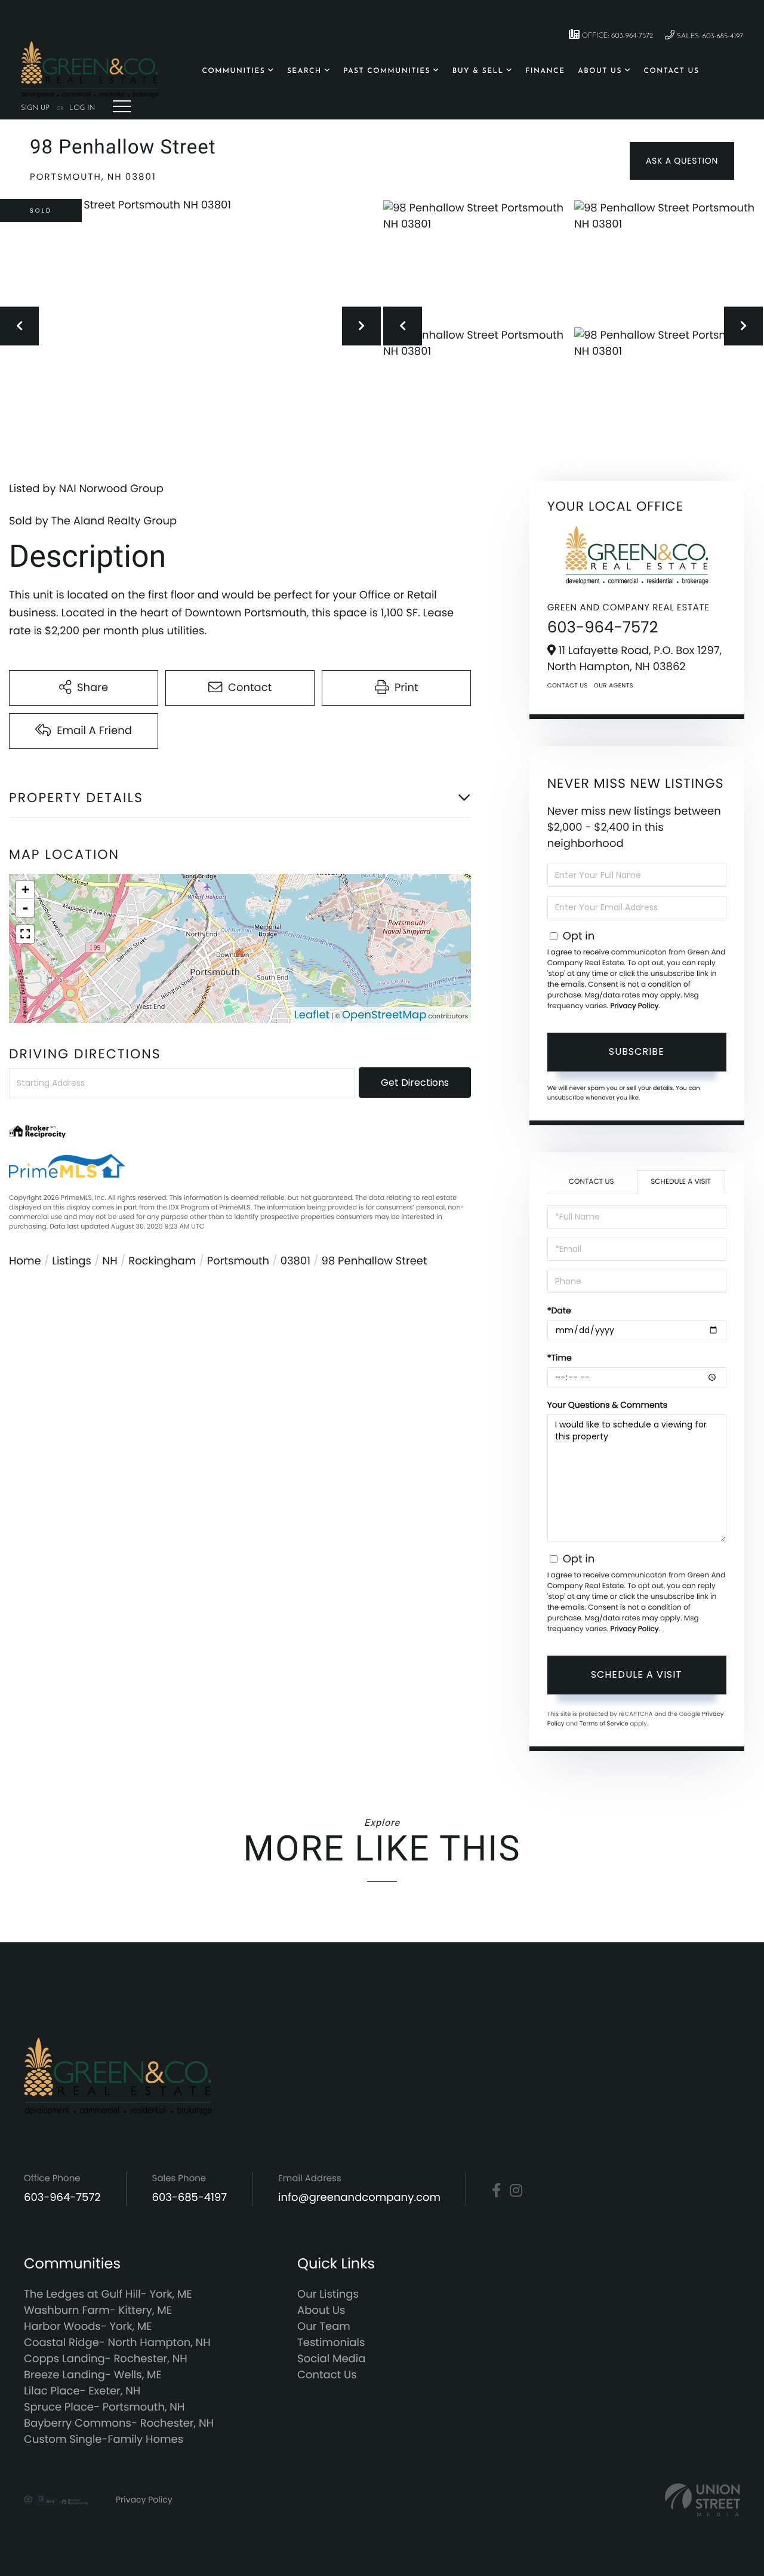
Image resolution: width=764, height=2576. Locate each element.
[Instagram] (516, 2191)
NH (110, 1261)
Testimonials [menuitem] (331, 2343)
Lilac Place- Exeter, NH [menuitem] (82, 2391)
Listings (72, 1261)
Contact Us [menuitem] (672, 71)
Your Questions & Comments (607, 1405)
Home (25, 1261)
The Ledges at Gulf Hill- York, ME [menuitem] (108, 2294)
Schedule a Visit (681, 1182)
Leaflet (312, 1015)
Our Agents (614, 685)
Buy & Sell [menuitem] (478, 71)
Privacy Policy (634, 1006)
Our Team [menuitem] (324, 2327)
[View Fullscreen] (25, 934)
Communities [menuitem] (234, 71)
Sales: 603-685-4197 (709, 36)
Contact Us (568, 685)
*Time (560, 1358)
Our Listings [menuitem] (328, 2294)
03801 (295, 1261)
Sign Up (35, 108)
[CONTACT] (682, 161)
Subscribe (637, 1051)
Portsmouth (238, 1261)
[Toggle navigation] (122, 106)
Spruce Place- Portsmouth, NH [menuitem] (104, 2407)
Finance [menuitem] (545, 71)
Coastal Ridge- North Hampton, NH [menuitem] (117, 2343)
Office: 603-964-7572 (616, 36)
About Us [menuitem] (600, 71)
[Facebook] (496, 2191)
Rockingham (162, 1261)
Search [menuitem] (304, 71)
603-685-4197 (190, 2198)
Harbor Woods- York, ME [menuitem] (88, 2327)
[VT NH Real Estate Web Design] (703, 2500)
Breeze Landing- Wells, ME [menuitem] (93, 2375)
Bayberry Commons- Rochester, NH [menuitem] (119, 2423)
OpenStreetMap (384, 1015)
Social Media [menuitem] (331, 2359)
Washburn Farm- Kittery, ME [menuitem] (98, 2311)
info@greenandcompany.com (359, 2198)
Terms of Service (604, 1723)
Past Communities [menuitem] (387, 71)
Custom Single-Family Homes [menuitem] (104, 2440)
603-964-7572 (603, 628)
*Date (559, 1310)
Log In (82, 108)
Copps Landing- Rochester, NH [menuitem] (106, 2359)
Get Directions (415, 1083)
